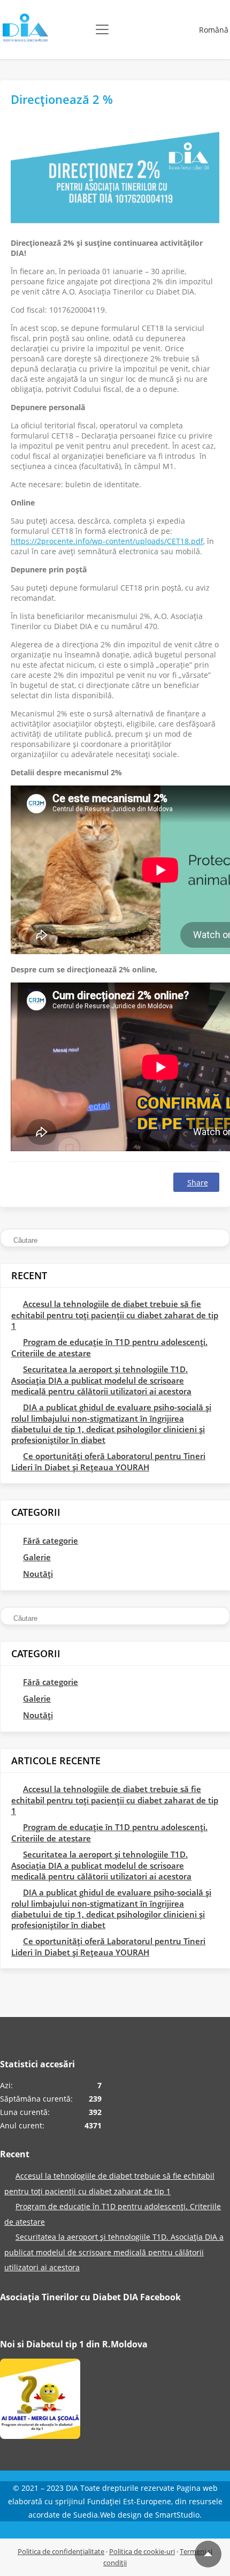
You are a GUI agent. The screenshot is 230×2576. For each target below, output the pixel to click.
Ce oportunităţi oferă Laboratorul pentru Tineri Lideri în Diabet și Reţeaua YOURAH (108, 1461)
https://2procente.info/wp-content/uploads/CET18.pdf (107, 541)
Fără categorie (51, 1540)
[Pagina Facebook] (40, 2401)
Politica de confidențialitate (61, 2551)
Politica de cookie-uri (142, 2551)
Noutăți (38, 1574)
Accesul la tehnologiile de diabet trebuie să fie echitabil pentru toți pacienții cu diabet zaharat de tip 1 (115, 1315)
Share (198, 1183)
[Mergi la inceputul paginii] (208, 2554)
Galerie (37, 1557)
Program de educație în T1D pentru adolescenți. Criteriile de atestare (109, 1347)
